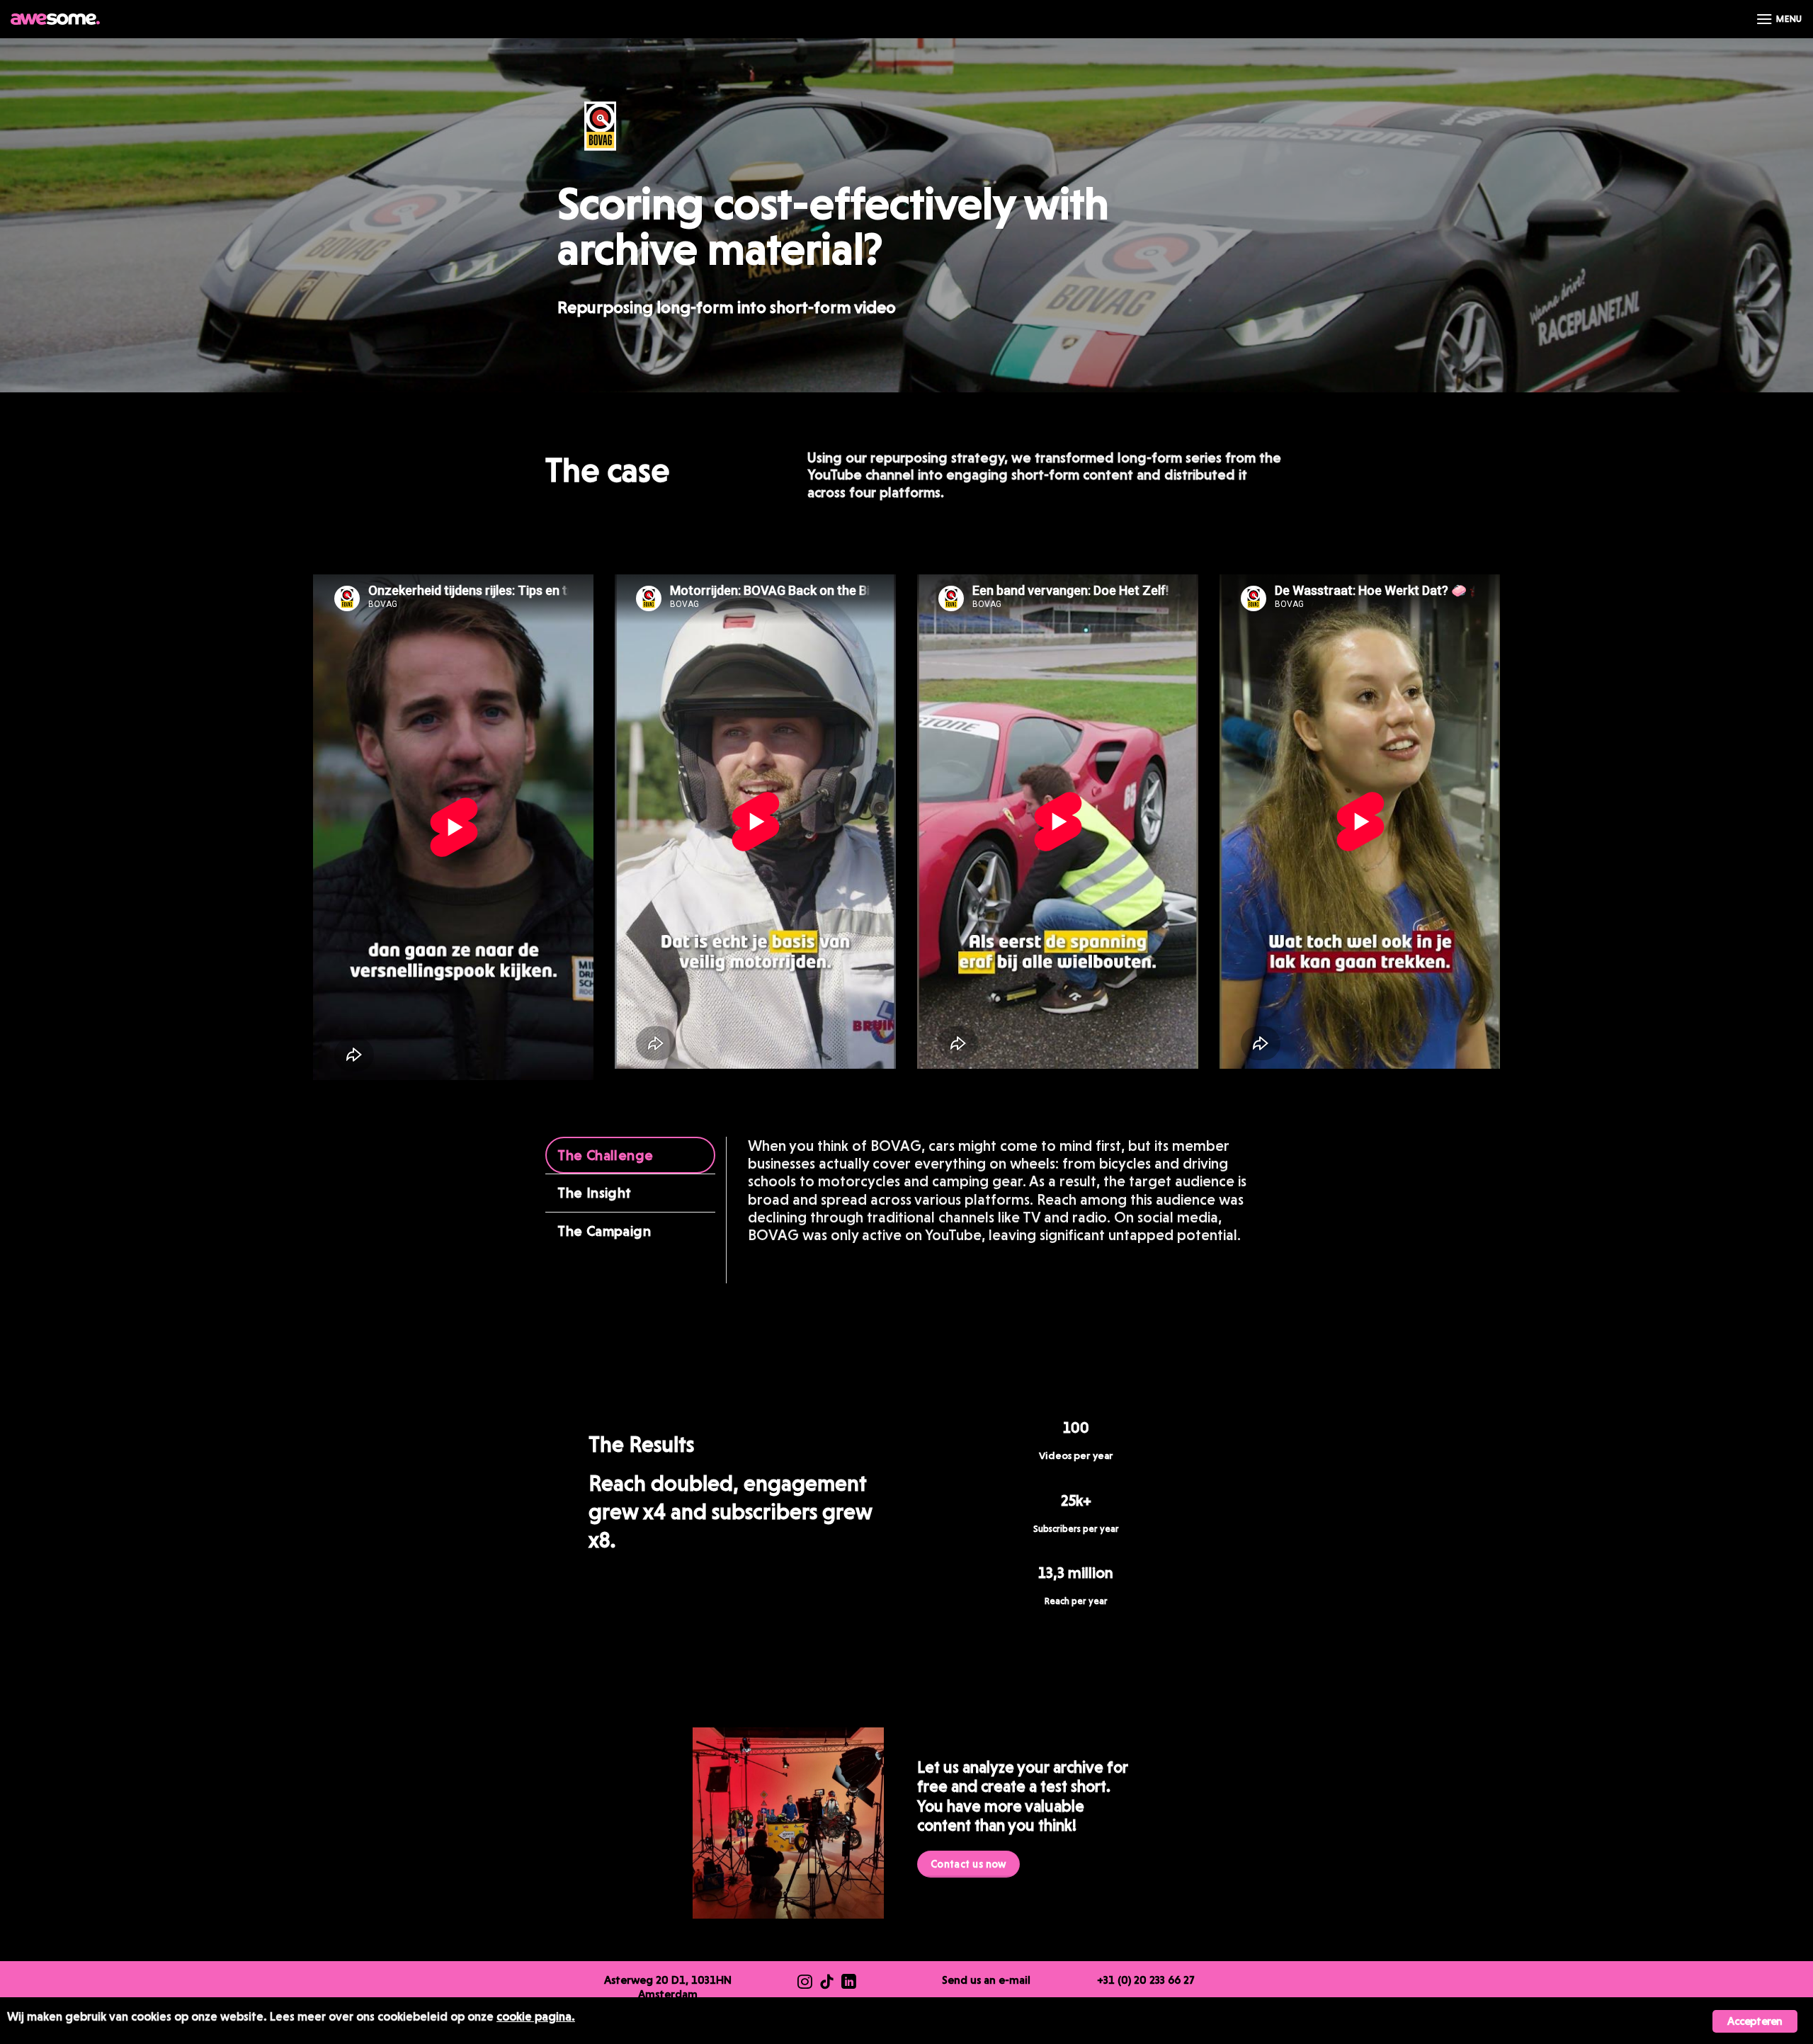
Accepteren (1755, 2021)
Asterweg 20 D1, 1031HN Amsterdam (668, 1987)
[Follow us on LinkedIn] (849, 1983)
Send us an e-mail (986, 1980)
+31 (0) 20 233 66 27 (1146, 1980)
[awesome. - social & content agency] (55, 19)
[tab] (630, 1156)
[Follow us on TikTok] (827, 1983)
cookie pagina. (536, 2016)
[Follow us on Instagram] (805, 1983)
